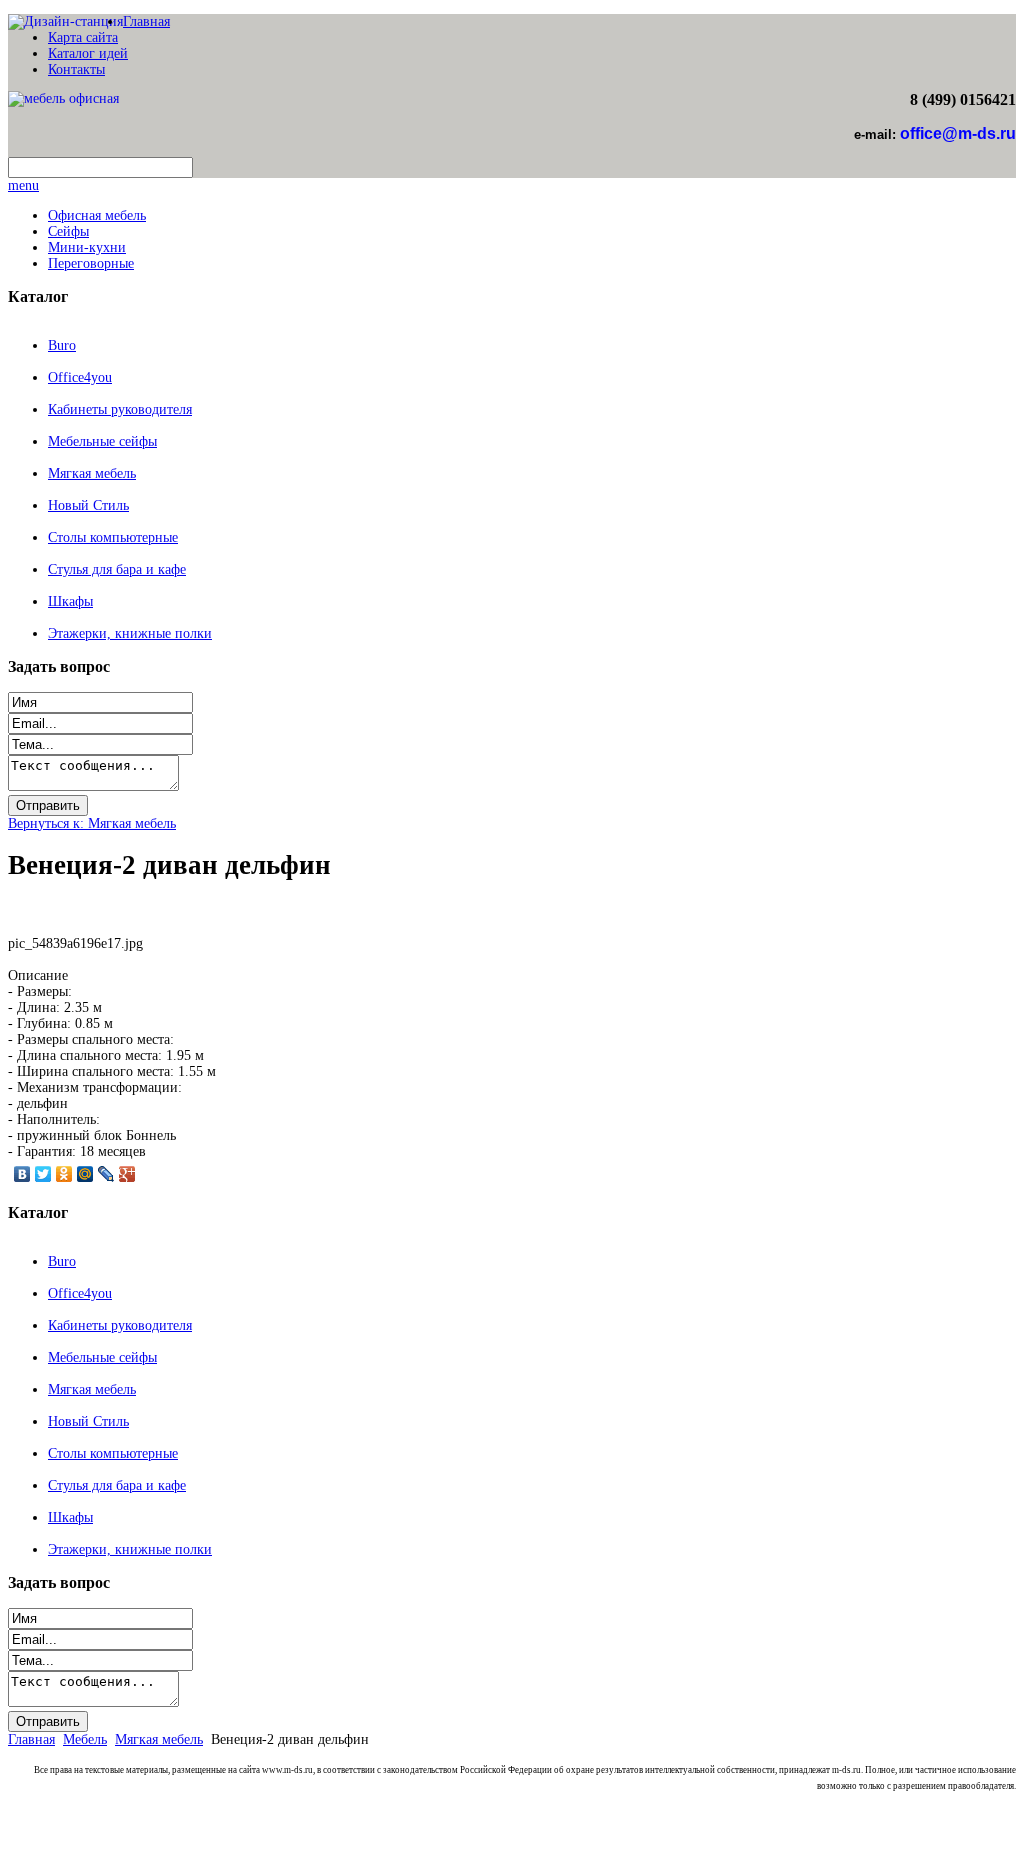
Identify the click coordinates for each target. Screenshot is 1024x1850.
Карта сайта (83, 37)
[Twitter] (43, 1174)
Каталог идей (88, 53)
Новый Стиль (88, 505)
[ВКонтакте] (22, 1174)
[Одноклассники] (64, 1174)
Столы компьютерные (113, 537)
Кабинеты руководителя (120, 409)
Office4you (80, 377)
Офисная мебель (97, 215)
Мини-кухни (87, 247)
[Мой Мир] (85, 1174)
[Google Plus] (127, 1174)
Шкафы (70, 601)
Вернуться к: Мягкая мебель (92, 823)
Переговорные (91, 263)
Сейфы (68, 231)
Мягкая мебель (92, 473)
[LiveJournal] (106, 1174)
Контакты (76, 69)
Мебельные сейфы (102, 441)
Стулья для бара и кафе (117, 569)
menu (23, 185)
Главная (146, 21)
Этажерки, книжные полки (130, 633)
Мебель (85, 1739)
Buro (62, 345)
